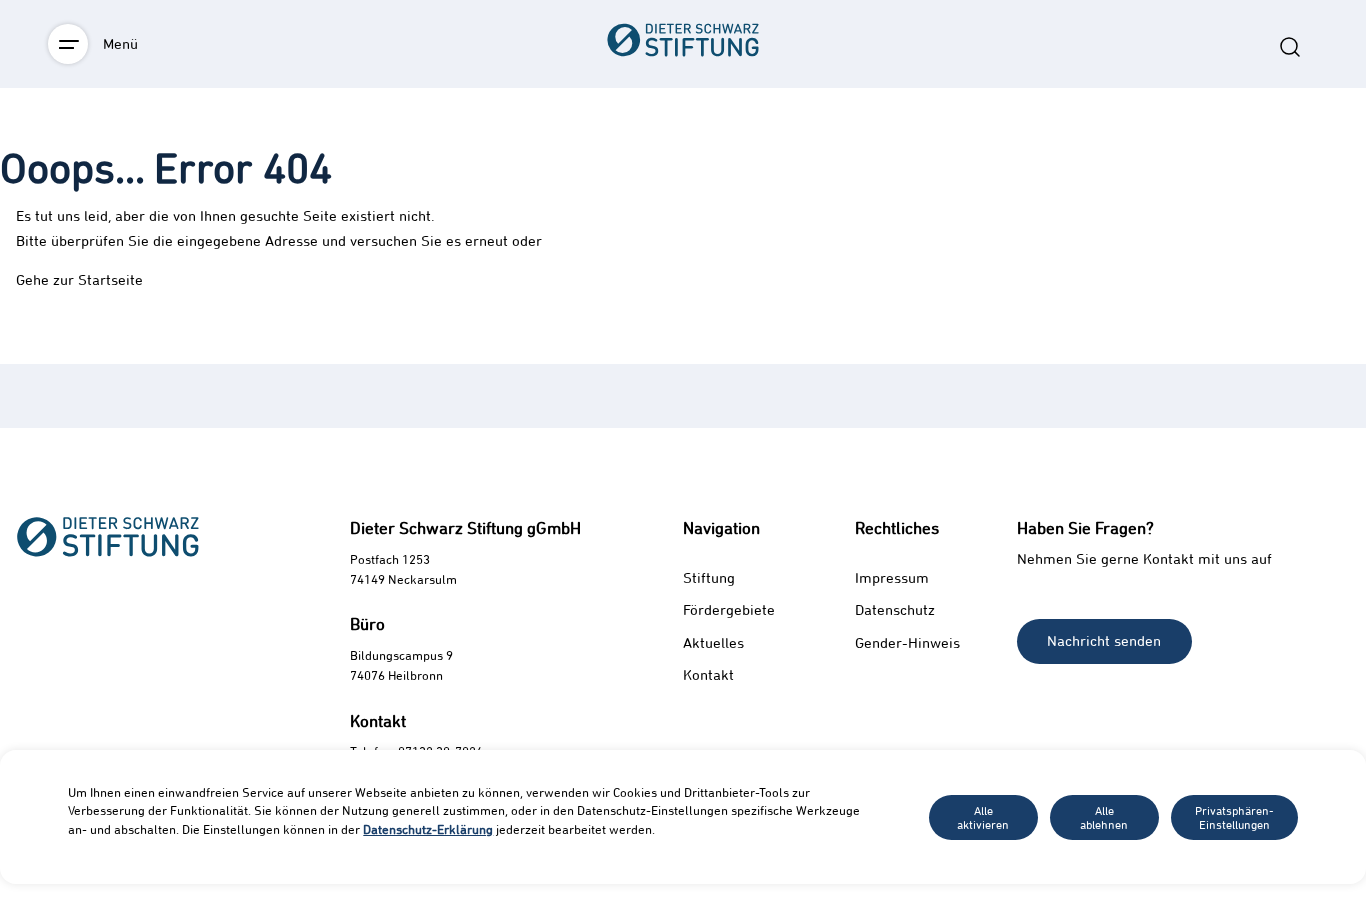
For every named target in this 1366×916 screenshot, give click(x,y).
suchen (1290, 47)
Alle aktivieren (983, 817)
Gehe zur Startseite (79, 279)
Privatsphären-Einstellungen (1234, 817)
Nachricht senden (1104, 640)
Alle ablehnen (1104, 817)
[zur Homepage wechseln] (682, 150)
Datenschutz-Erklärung (428, 829)
